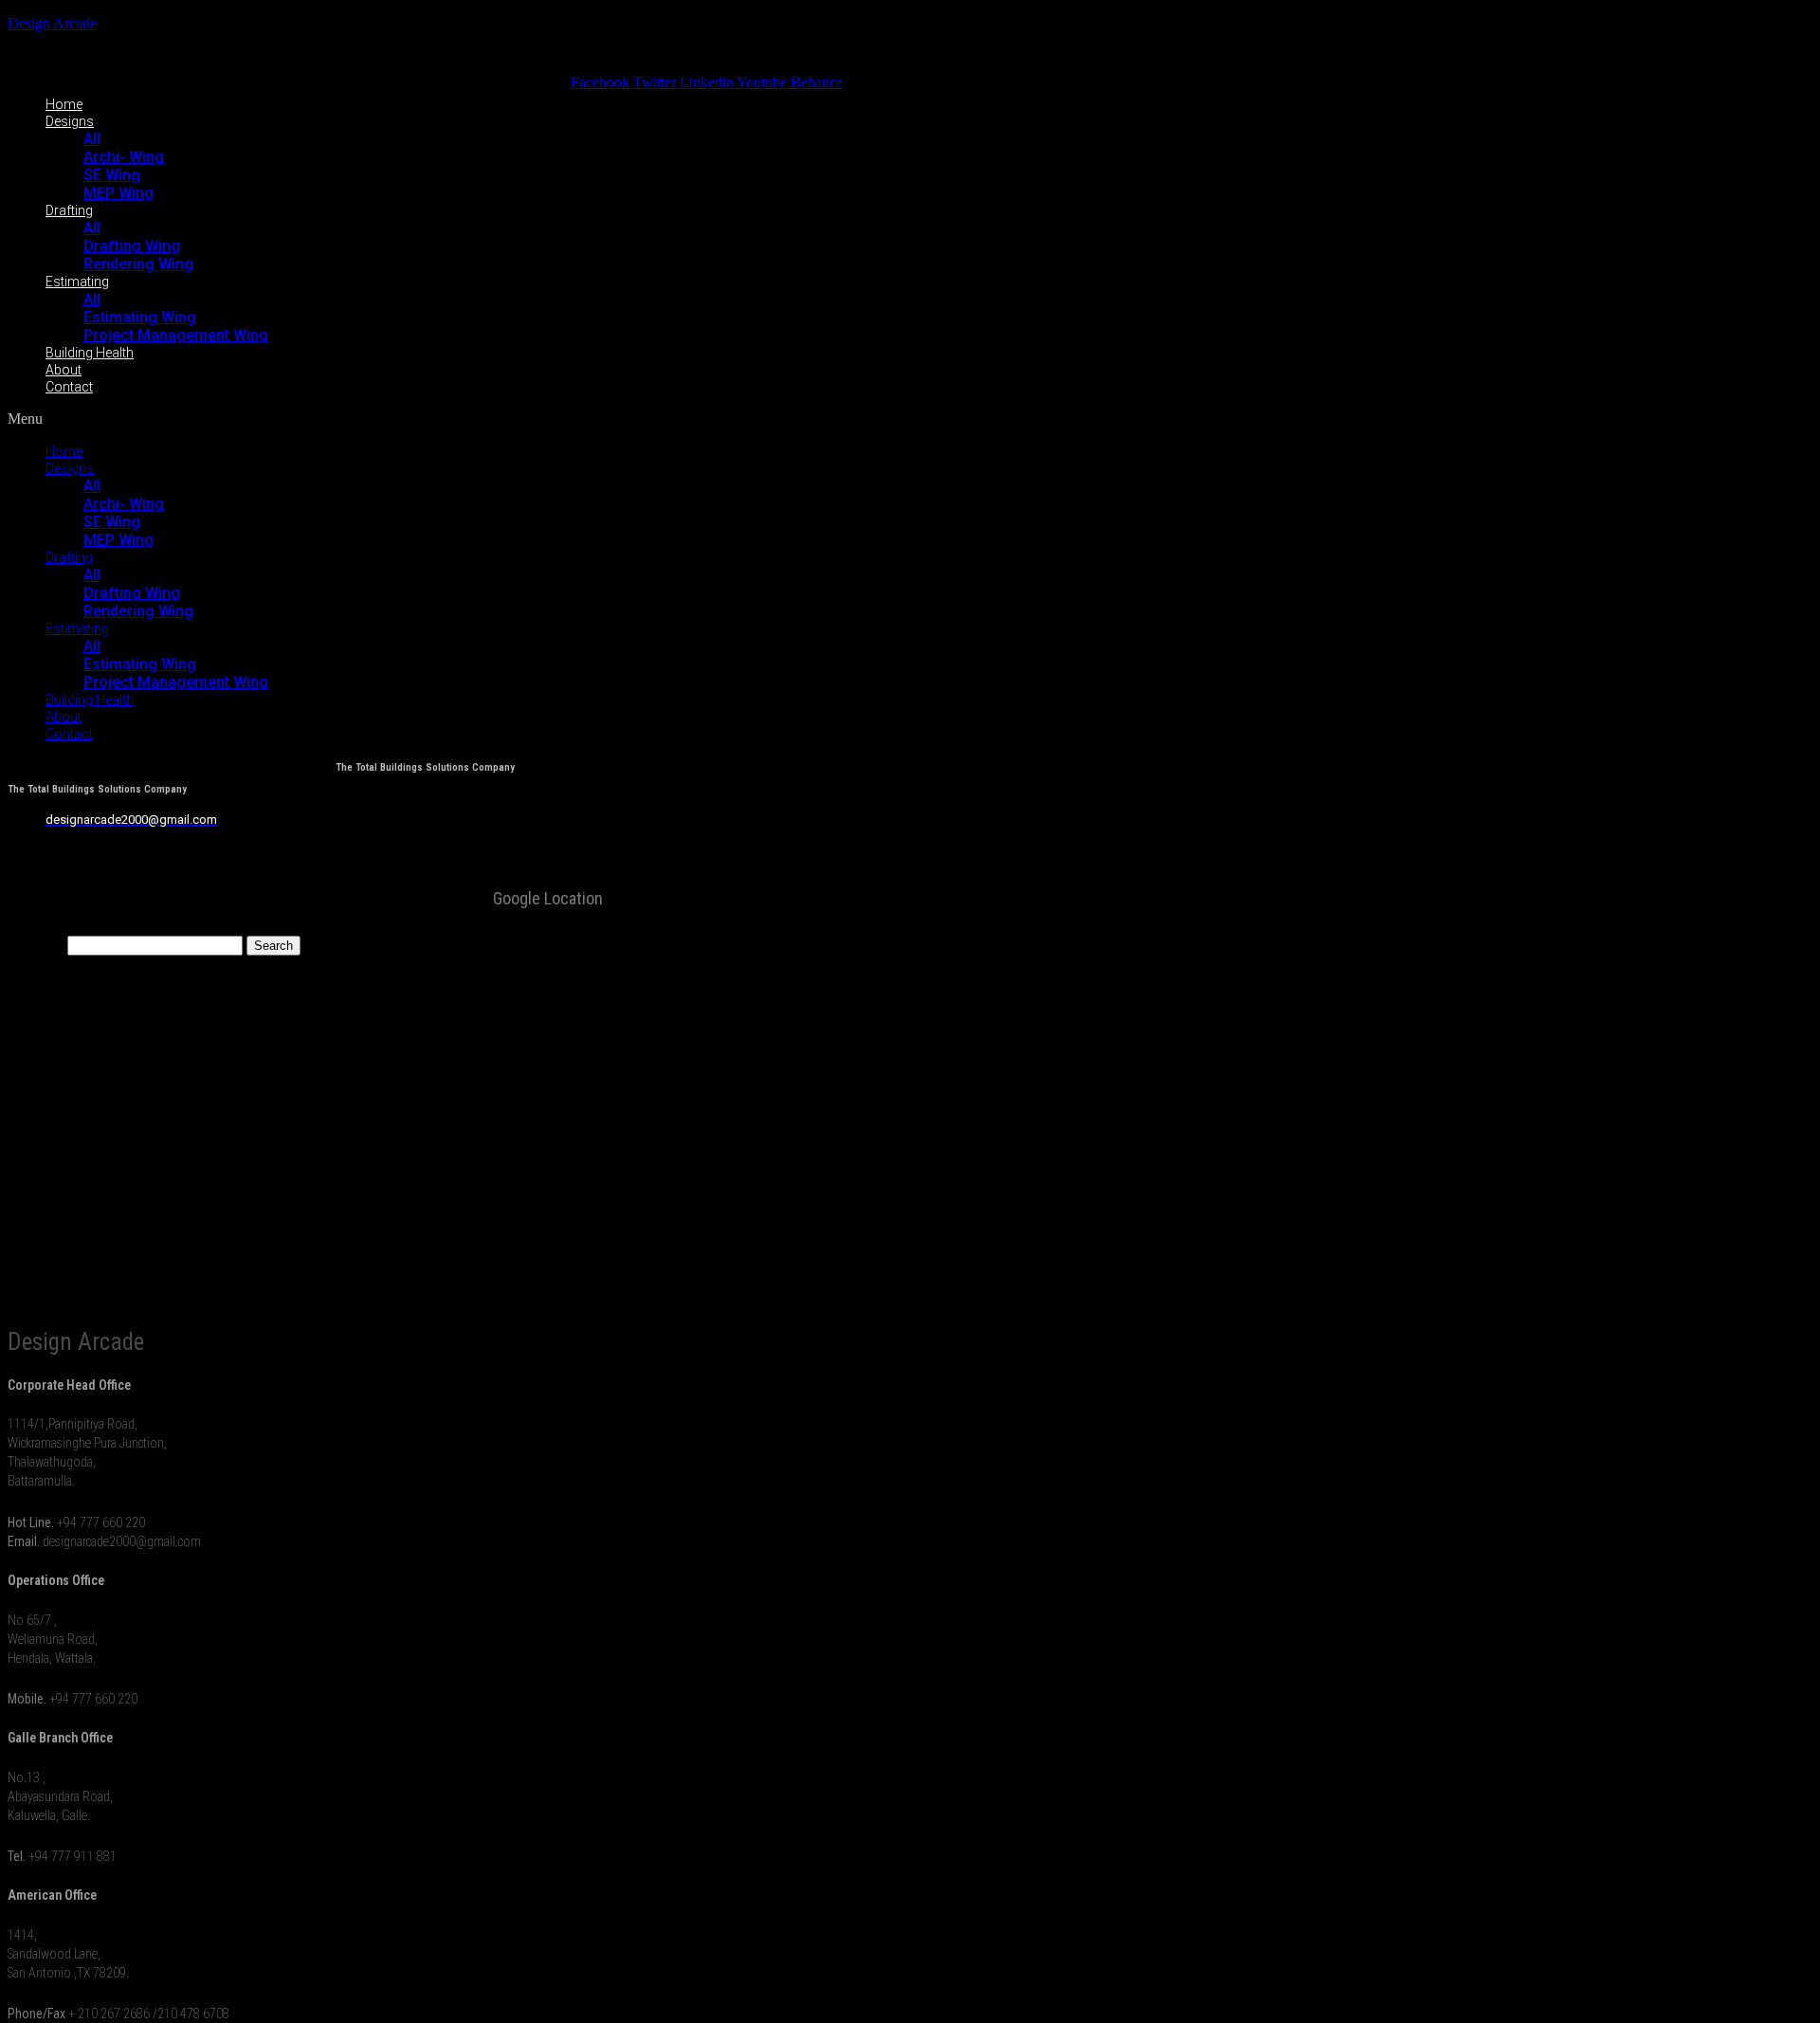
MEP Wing (118, 193)
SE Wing (112, 175)
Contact (69, 387)
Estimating (77, 282)
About (64, 370)
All (92, 139)
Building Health (90, 353)
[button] (425, 419)
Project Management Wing (176, 335)
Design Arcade (52, 23)
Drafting (69, 210)
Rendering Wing (138, 264)
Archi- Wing (124, 157)
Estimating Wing (140, 317)
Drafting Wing (132, 246)
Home (64, 104)
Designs (70, 121)
